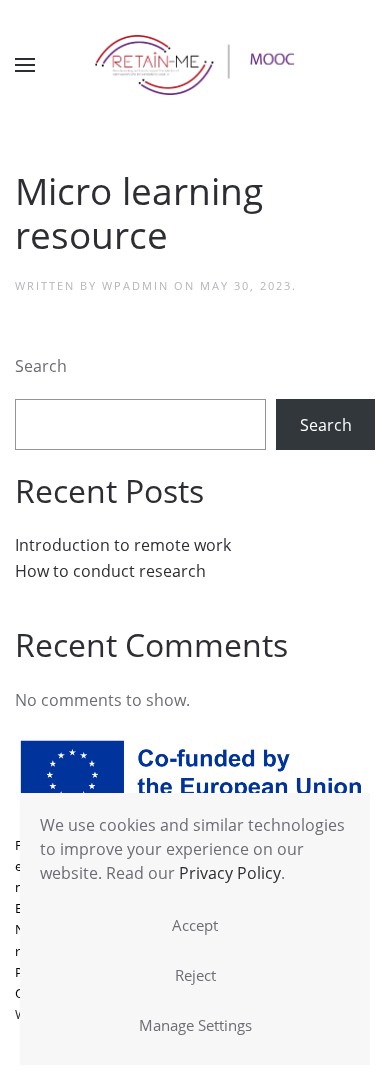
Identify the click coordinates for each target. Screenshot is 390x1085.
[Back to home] (195, 65)
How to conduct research (110, 571)
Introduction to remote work (123, 545)
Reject (195, 975)
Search (41, 366)
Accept (195, 925)
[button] (25, 65)
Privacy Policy (230, 873)
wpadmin (135, 285)
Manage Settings (195, 1025)
